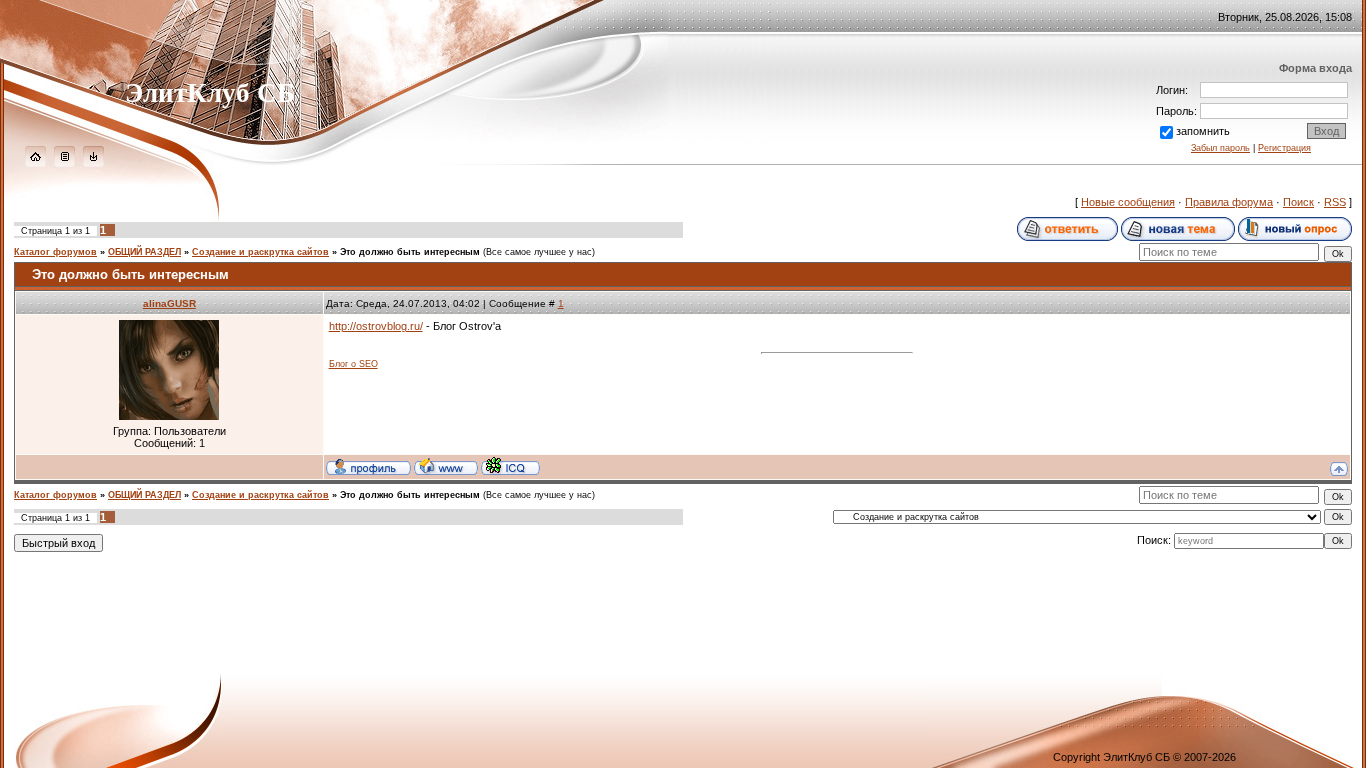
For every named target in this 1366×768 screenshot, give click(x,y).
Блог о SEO (353, 364)
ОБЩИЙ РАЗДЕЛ (144, 252)
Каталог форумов (55, 252)
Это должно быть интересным (410, 252)
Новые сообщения (1128, 202)
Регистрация (1284, 148)
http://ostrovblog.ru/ (376, 326)
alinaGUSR (169, 303)
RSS (1335, 202)
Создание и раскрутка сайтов (260, 252)
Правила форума (1229, 202)
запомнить (1203, 131)
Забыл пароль (1220, 148)
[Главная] (35, 163)
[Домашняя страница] (446, 466)
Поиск (1298, 202)
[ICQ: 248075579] (510, 466)
